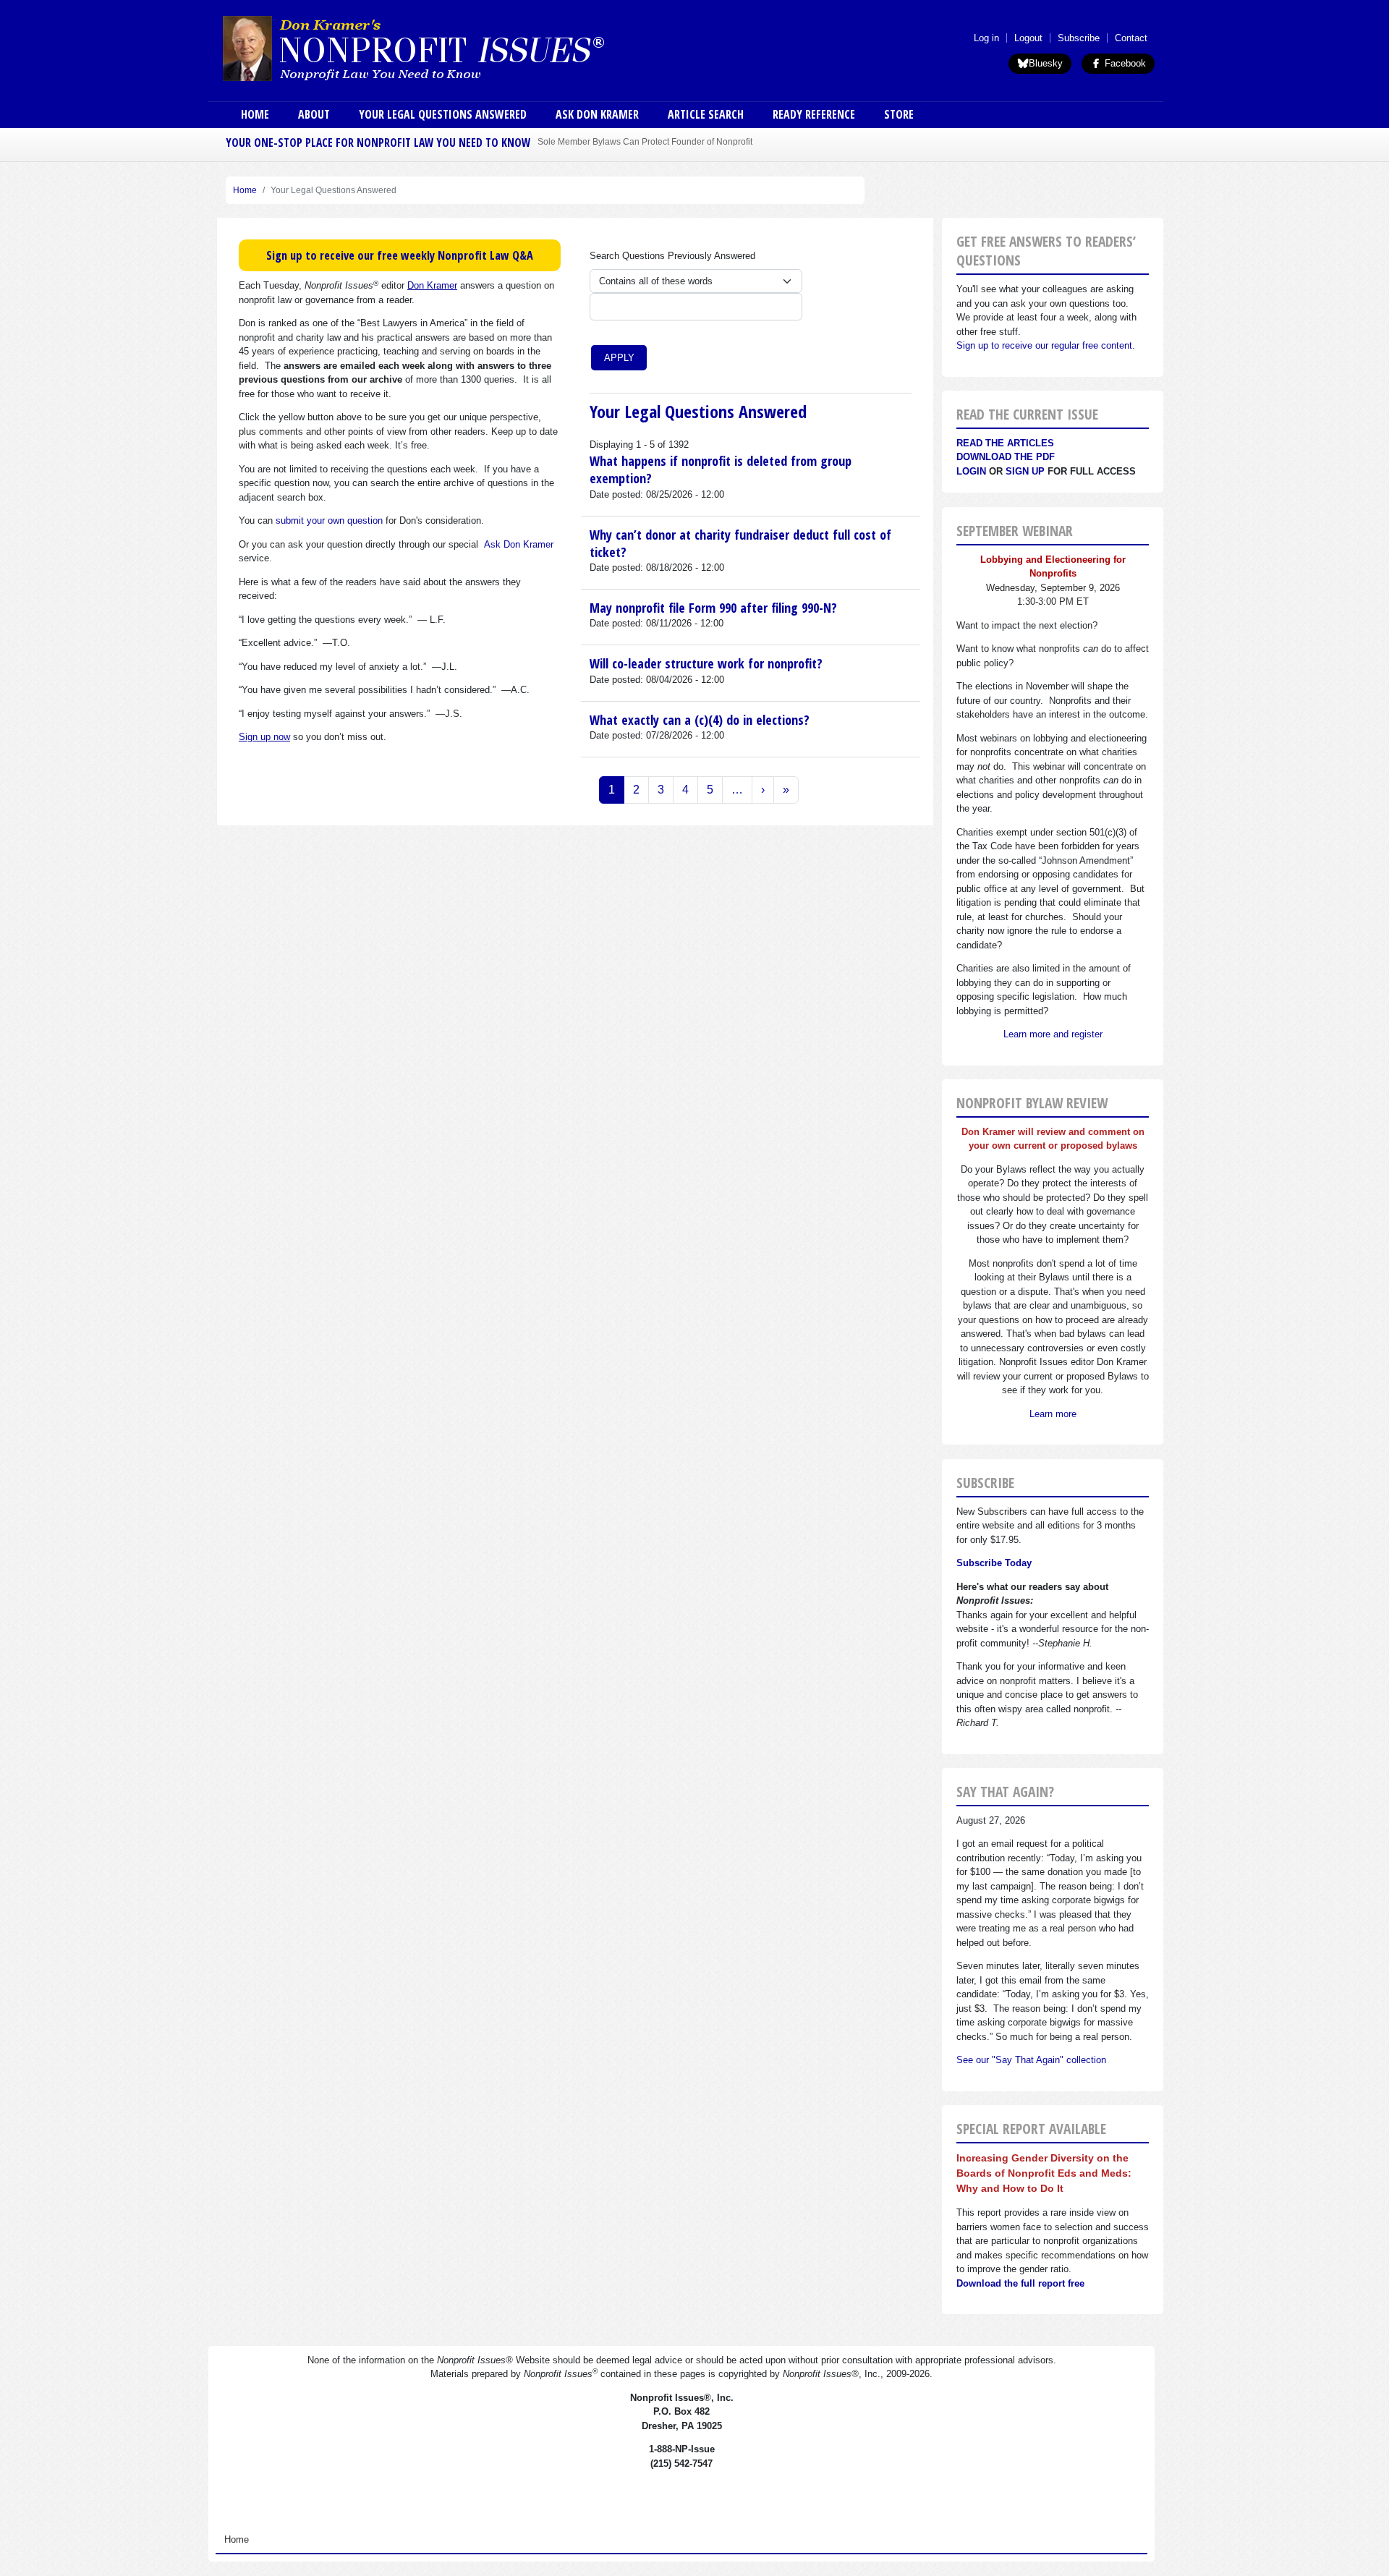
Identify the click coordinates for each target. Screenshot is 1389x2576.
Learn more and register (1053, 1034)
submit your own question (329, 520)
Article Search (706, 114)
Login (971, 471)
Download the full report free (1020, 2283)
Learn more (1053, 1414)
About (314, 114)
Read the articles (1005, 443)
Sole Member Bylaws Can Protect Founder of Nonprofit (645, 141)
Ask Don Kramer (597, 114)
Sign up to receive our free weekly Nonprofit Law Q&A (400, 255)
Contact (1131, 38)
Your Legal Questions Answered (443, 114)
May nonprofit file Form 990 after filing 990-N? (713, 608)
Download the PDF (1006, 457)
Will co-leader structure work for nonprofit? (706, 663)
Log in (986, 38)
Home (255, 114)
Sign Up (1025, 471)
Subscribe (1079, 38)
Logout (1028, 38)
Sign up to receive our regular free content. (1046, 345)
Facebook (1124, 63)
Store (899, 114)
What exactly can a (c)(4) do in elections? (700, 720)
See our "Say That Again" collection (1031, 2060)
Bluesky (1046, 63)
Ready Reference (814, 114)
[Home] (454, 48)
